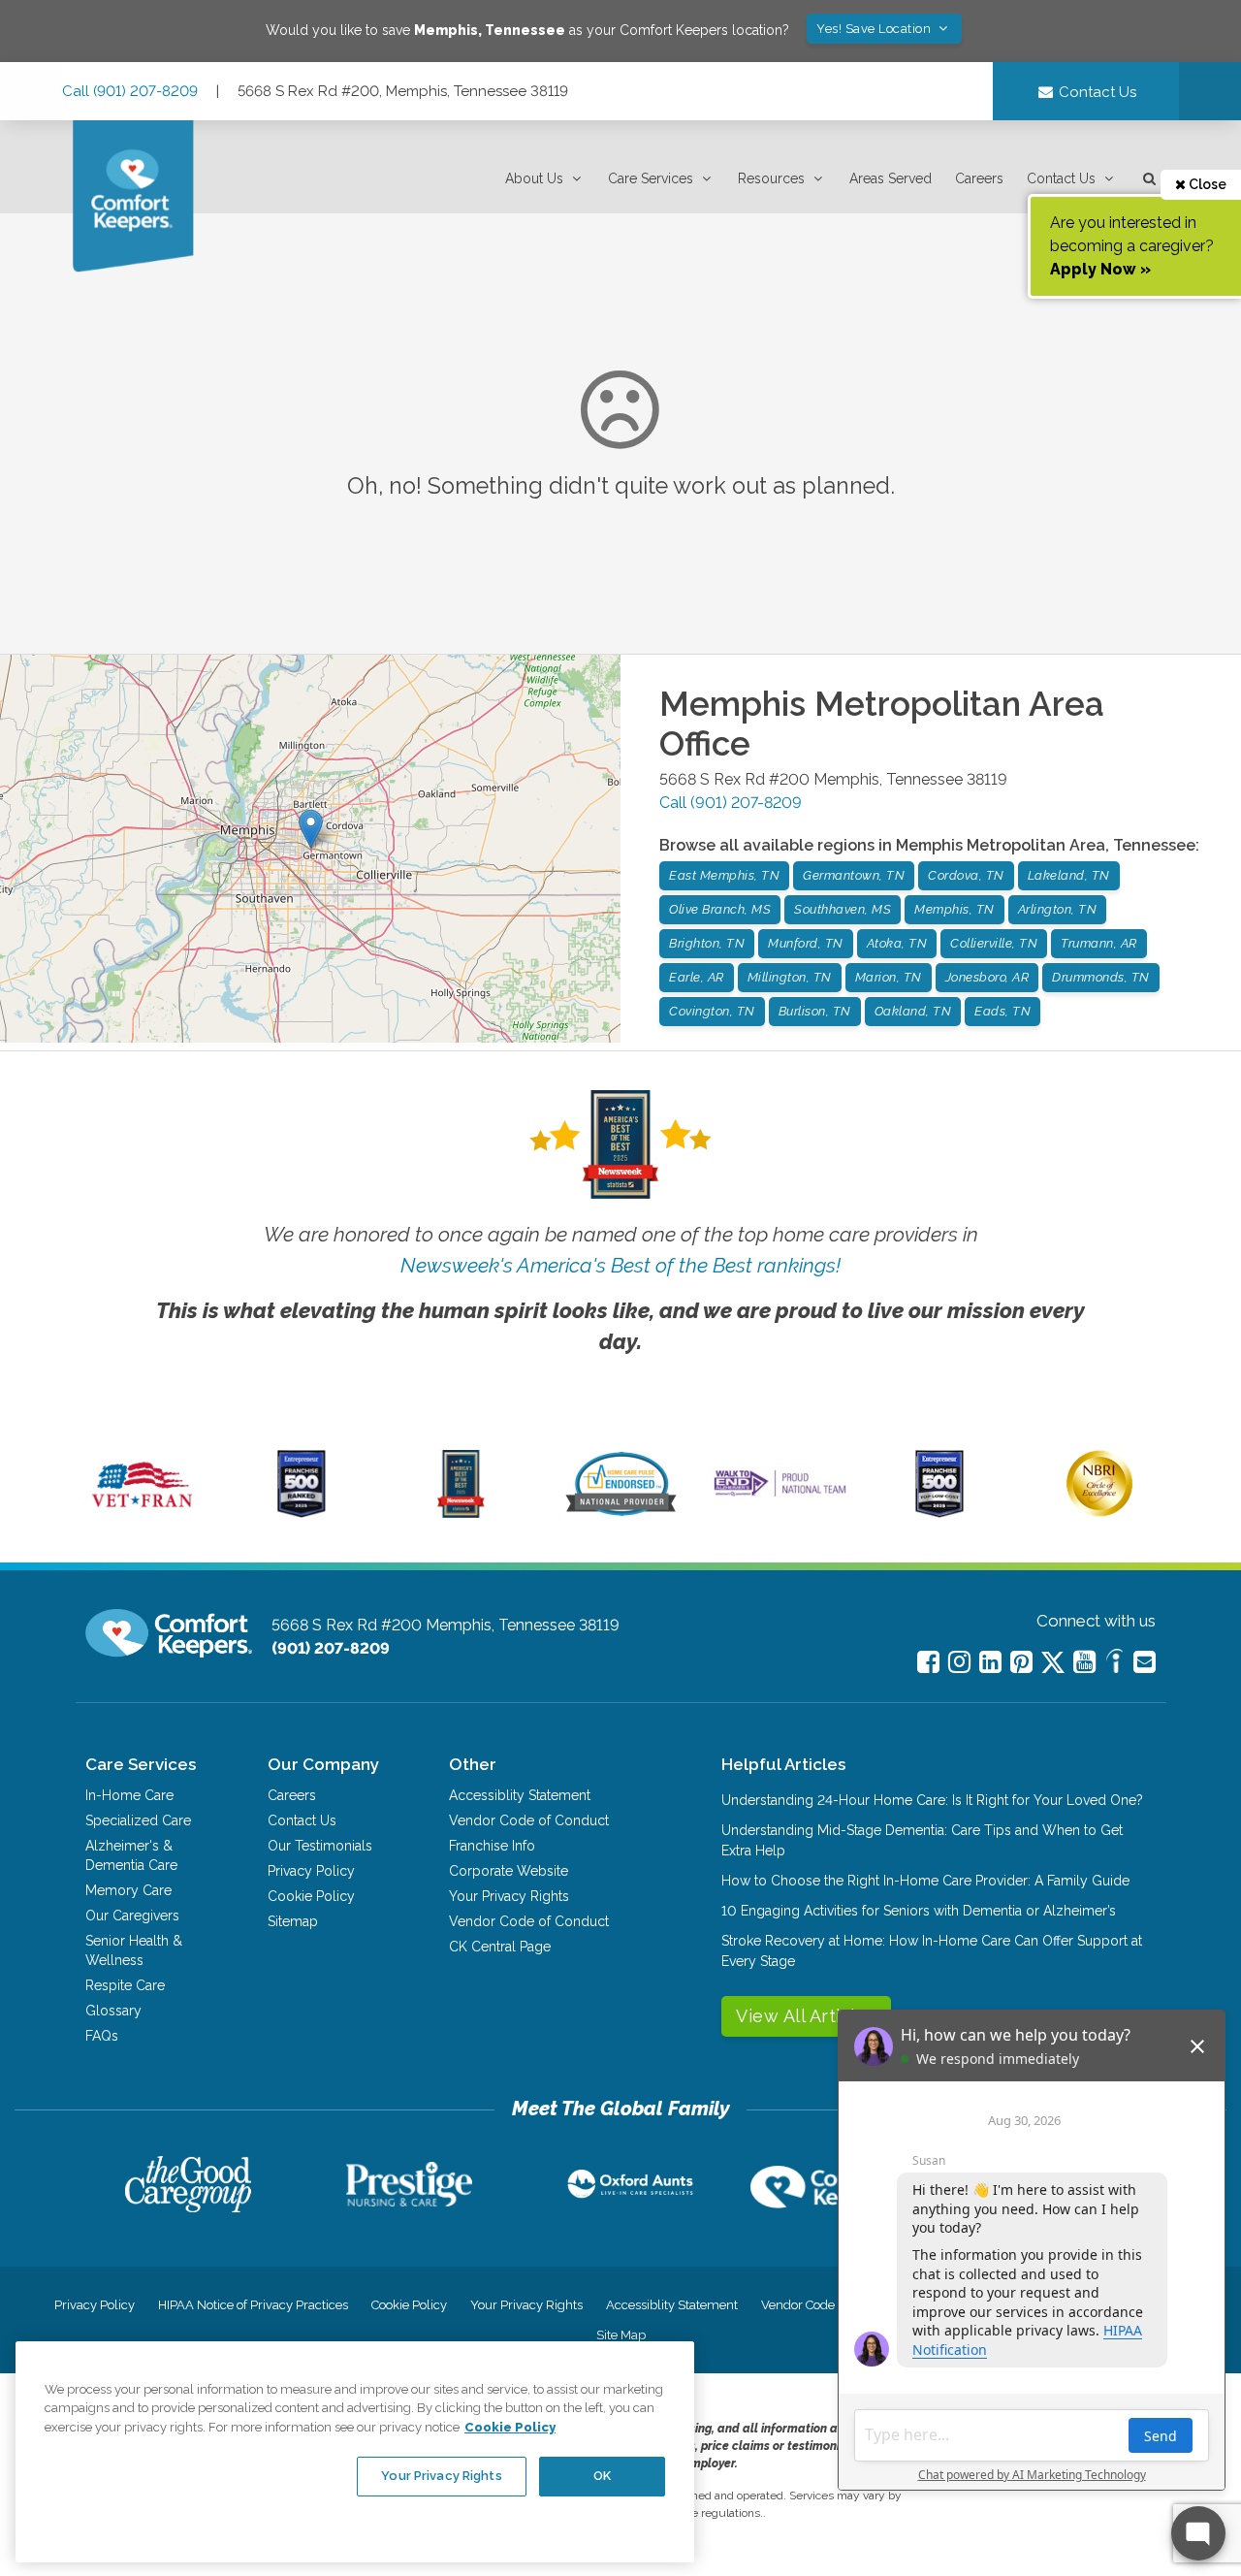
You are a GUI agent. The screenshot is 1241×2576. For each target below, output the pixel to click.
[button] (545, 179)
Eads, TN (1002, 1011)
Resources (771, 178)
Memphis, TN (955, 909)
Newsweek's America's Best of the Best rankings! (620, 1265)
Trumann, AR (1099, 943)
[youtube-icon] (1084, 1662)
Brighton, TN (707, 943)
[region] (355, 2452)
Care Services (651, 178)
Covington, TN (712, 1011)
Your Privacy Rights (509, 1896)
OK (602, 2476)
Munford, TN (806, 943)
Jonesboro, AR (987, 977)
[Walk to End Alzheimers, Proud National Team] (780, 1496)
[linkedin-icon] (990, 1662)
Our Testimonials (320, 1846)
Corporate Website (509, 1871)
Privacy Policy (311, 1871)
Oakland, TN (913, 1011)
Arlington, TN (1058, 909)
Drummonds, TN (1101, 977)
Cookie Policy (311, 1896)
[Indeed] (1114, 1664)
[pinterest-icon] (1021, 1662)
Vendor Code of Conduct (529, 1820)
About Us (534, 178)
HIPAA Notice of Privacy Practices (253, 2305)
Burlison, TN (815, 1011)
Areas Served (891, 178)
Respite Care (125, 1985)
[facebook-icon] (928, 1662)
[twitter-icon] (1053, 1664)
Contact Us (1061, 178)
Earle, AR (697, 977)
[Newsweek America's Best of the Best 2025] (461, 1513)
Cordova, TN (966, 875)
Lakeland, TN (1069, 875)
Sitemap (293, 1921)
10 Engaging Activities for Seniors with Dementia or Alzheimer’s (919, 1911)
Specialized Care (138, 1820)
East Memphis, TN (724, 875)
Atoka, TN (897, 943)
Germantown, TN (854, 875)
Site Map (621, 2335)
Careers (979, 178)
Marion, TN (889, 977)
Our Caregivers (132, 1916)
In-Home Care (129, 1795)
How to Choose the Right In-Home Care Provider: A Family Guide (925, 1881)
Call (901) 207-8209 (130, 91)
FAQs (102, 2036)
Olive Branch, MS (720, 909)
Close (1206, 184)
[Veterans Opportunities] (142, 1513)
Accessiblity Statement (520, 1795)
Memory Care (128, 1890)
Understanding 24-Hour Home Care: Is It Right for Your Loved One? (932, 1800)
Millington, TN (790, 977)
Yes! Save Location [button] (875, 29)
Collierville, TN (994, 943)
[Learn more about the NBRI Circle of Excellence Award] (1099, 1512)
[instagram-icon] (959, 1662)
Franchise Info (492, 1846)
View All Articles (806, 2016)
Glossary (113, 2011)
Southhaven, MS (843, 909)
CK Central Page (500, 1947)
